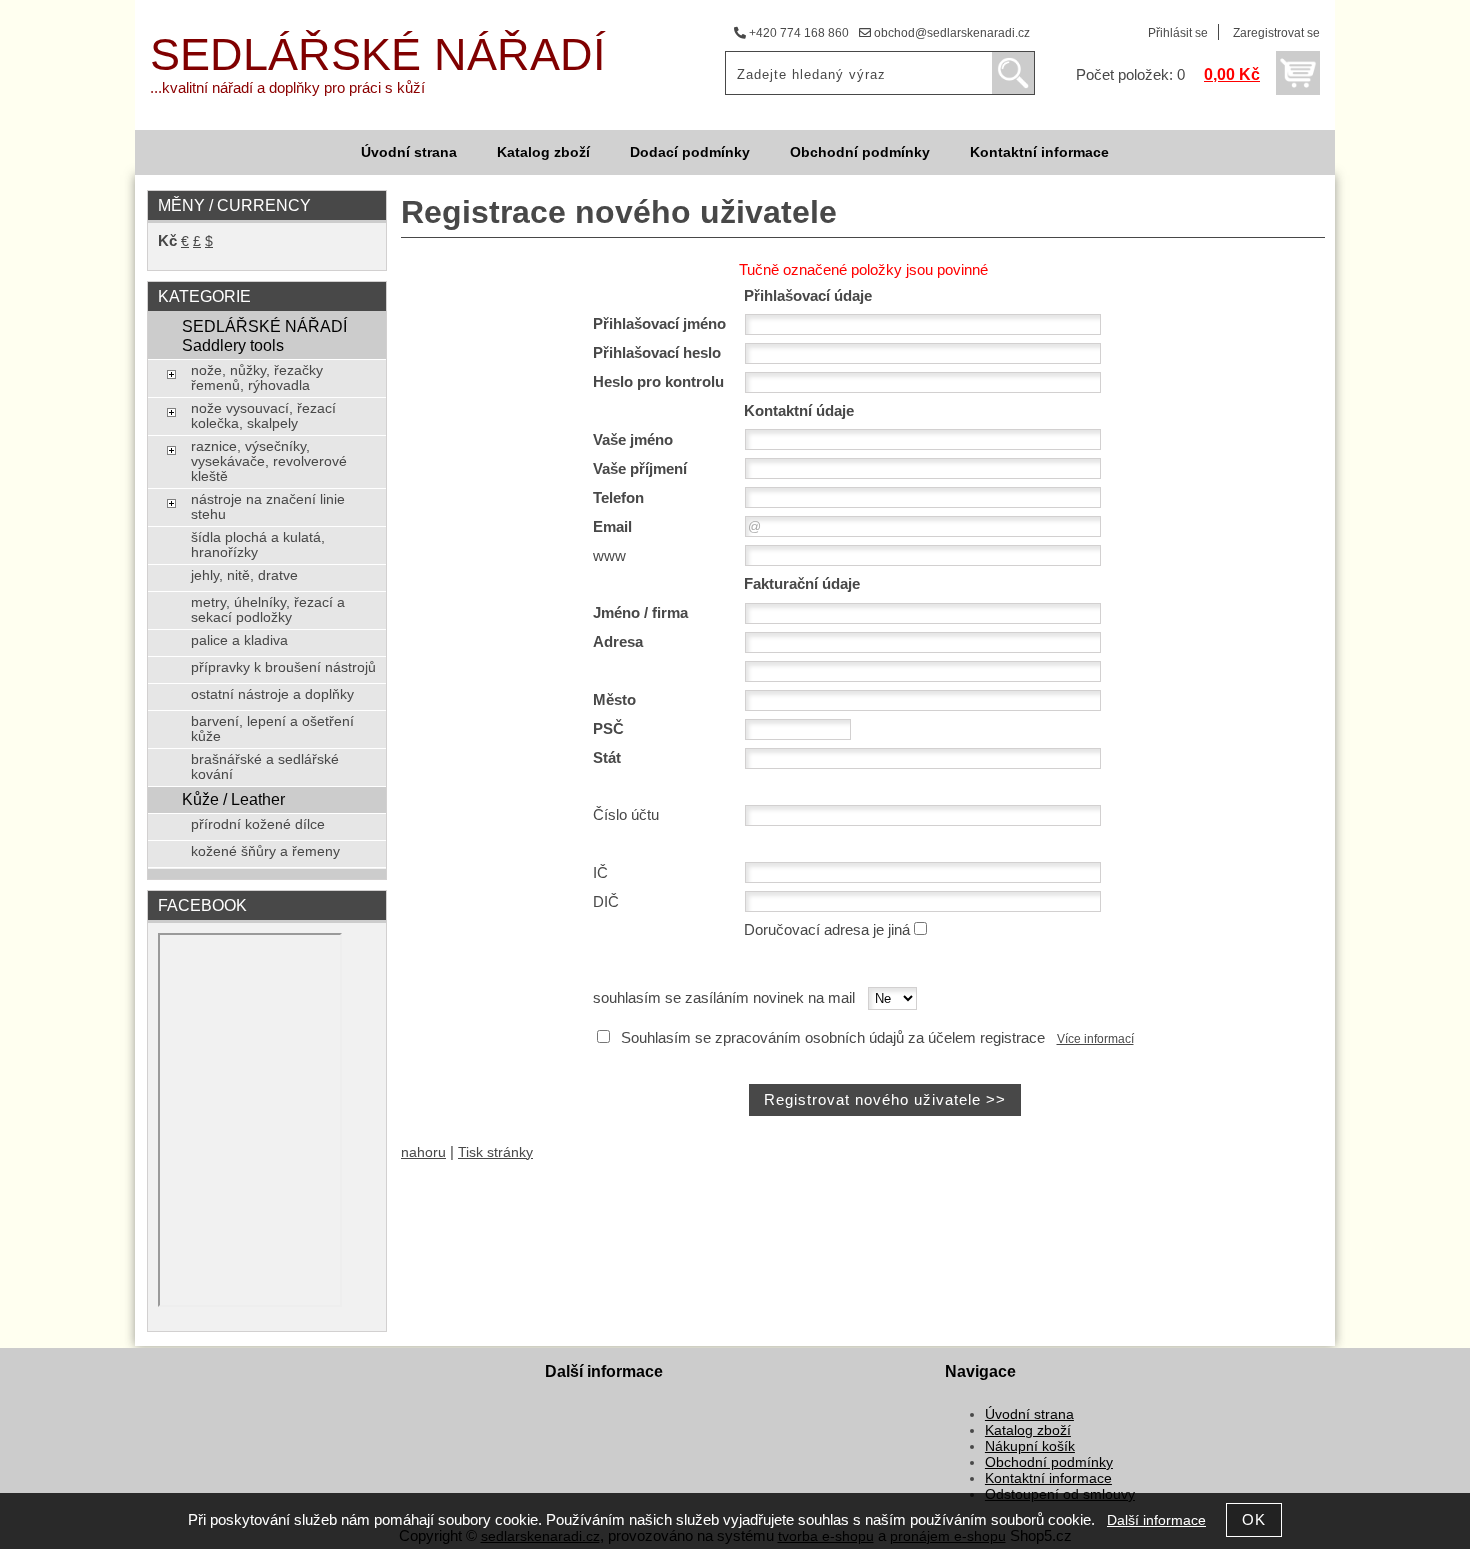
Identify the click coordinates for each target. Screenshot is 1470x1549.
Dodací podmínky (690, 152)
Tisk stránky (495, 1152)
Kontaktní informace (1039, 152)
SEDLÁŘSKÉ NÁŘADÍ (378, 54)
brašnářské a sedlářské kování (265, 767)
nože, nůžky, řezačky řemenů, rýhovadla (257, 378)
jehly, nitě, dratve (244, 575)
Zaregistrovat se (1276, 33)
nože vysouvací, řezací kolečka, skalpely (263, 416)
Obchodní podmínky (860, 152)
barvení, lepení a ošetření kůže (272, 729)
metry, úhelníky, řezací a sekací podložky (268, 610)
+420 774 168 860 (797, 33)
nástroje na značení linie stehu (268, 507)
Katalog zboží (543, 152)
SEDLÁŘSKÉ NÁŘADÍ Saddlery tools (264, 335)
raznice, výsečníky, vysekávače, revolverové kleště (269, 461)
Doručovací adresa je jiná (827, 930)
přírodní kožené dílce (258, 824)
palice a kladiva (239, 640)
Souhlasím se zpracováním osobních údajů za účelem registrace (833, 1038)
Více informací (1095, 1039)
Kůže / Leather (233, 799)
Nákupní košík (1030, 1446)
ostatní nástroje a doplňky (272, 694)
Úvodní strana (409, 152)
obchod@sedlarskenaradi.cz (950, 33)
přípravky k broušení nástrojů (283, 667)
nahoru (423, 1152)
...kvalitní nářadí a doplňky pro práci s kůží (287, 88)
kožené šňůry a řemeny (265, 851)
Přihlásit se (1178, 33)
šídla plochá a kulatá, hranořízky (258, 545)
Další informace (1156, 1520)
